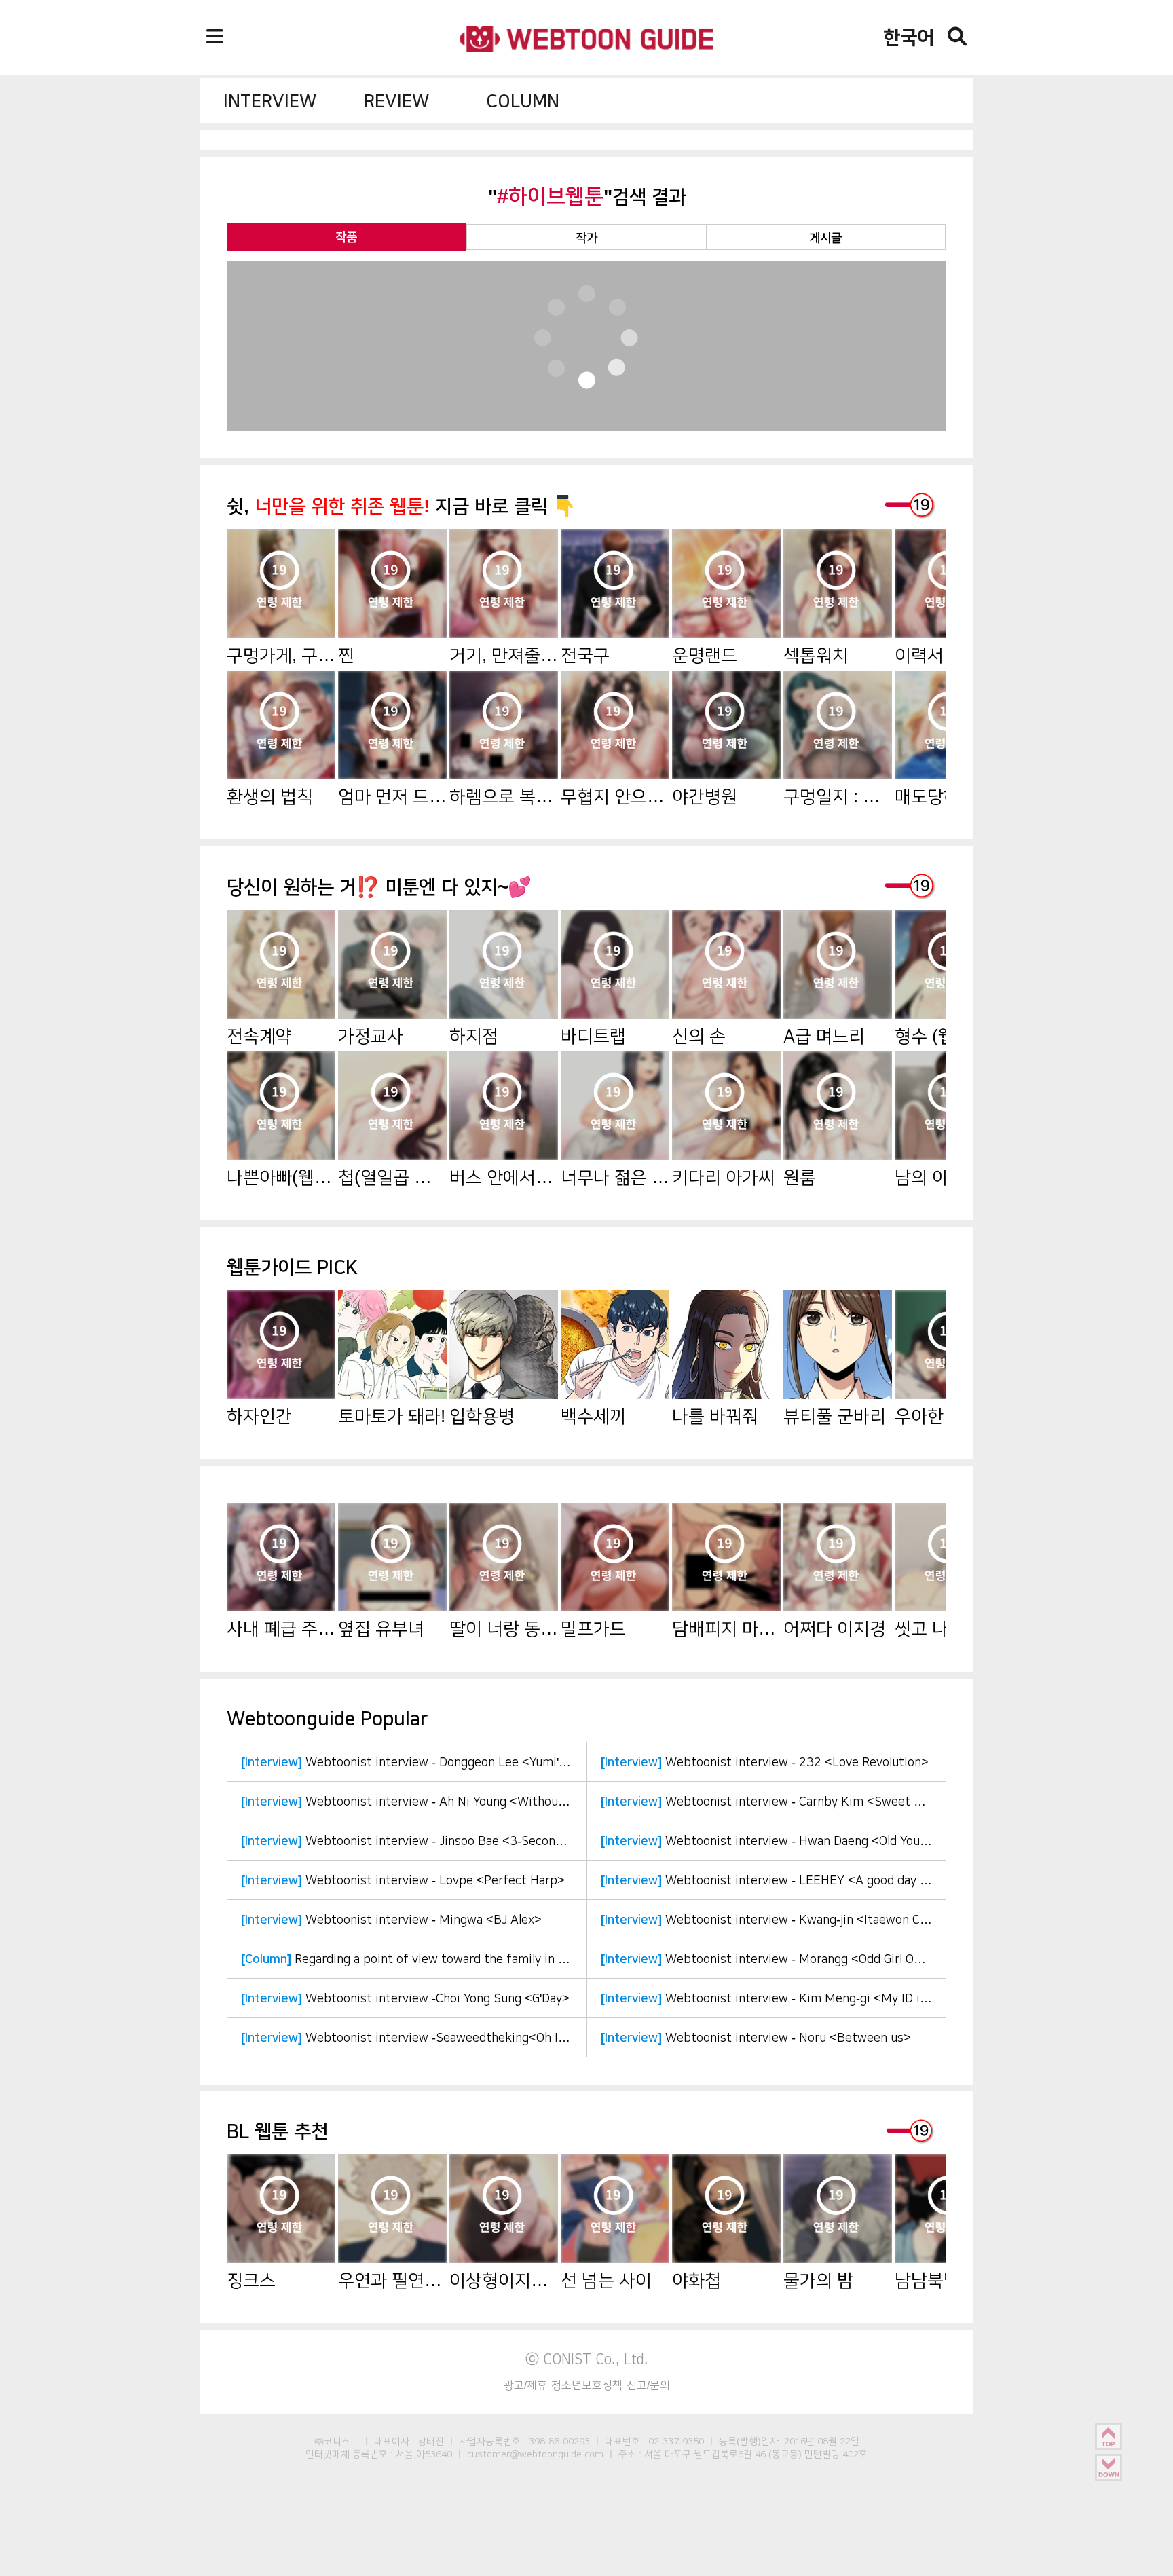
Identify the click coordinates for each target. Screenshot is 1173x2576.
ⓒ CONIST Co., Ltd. (587, 2359)
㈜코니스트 (337, 2441)
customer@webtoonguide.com (535, 2454)
